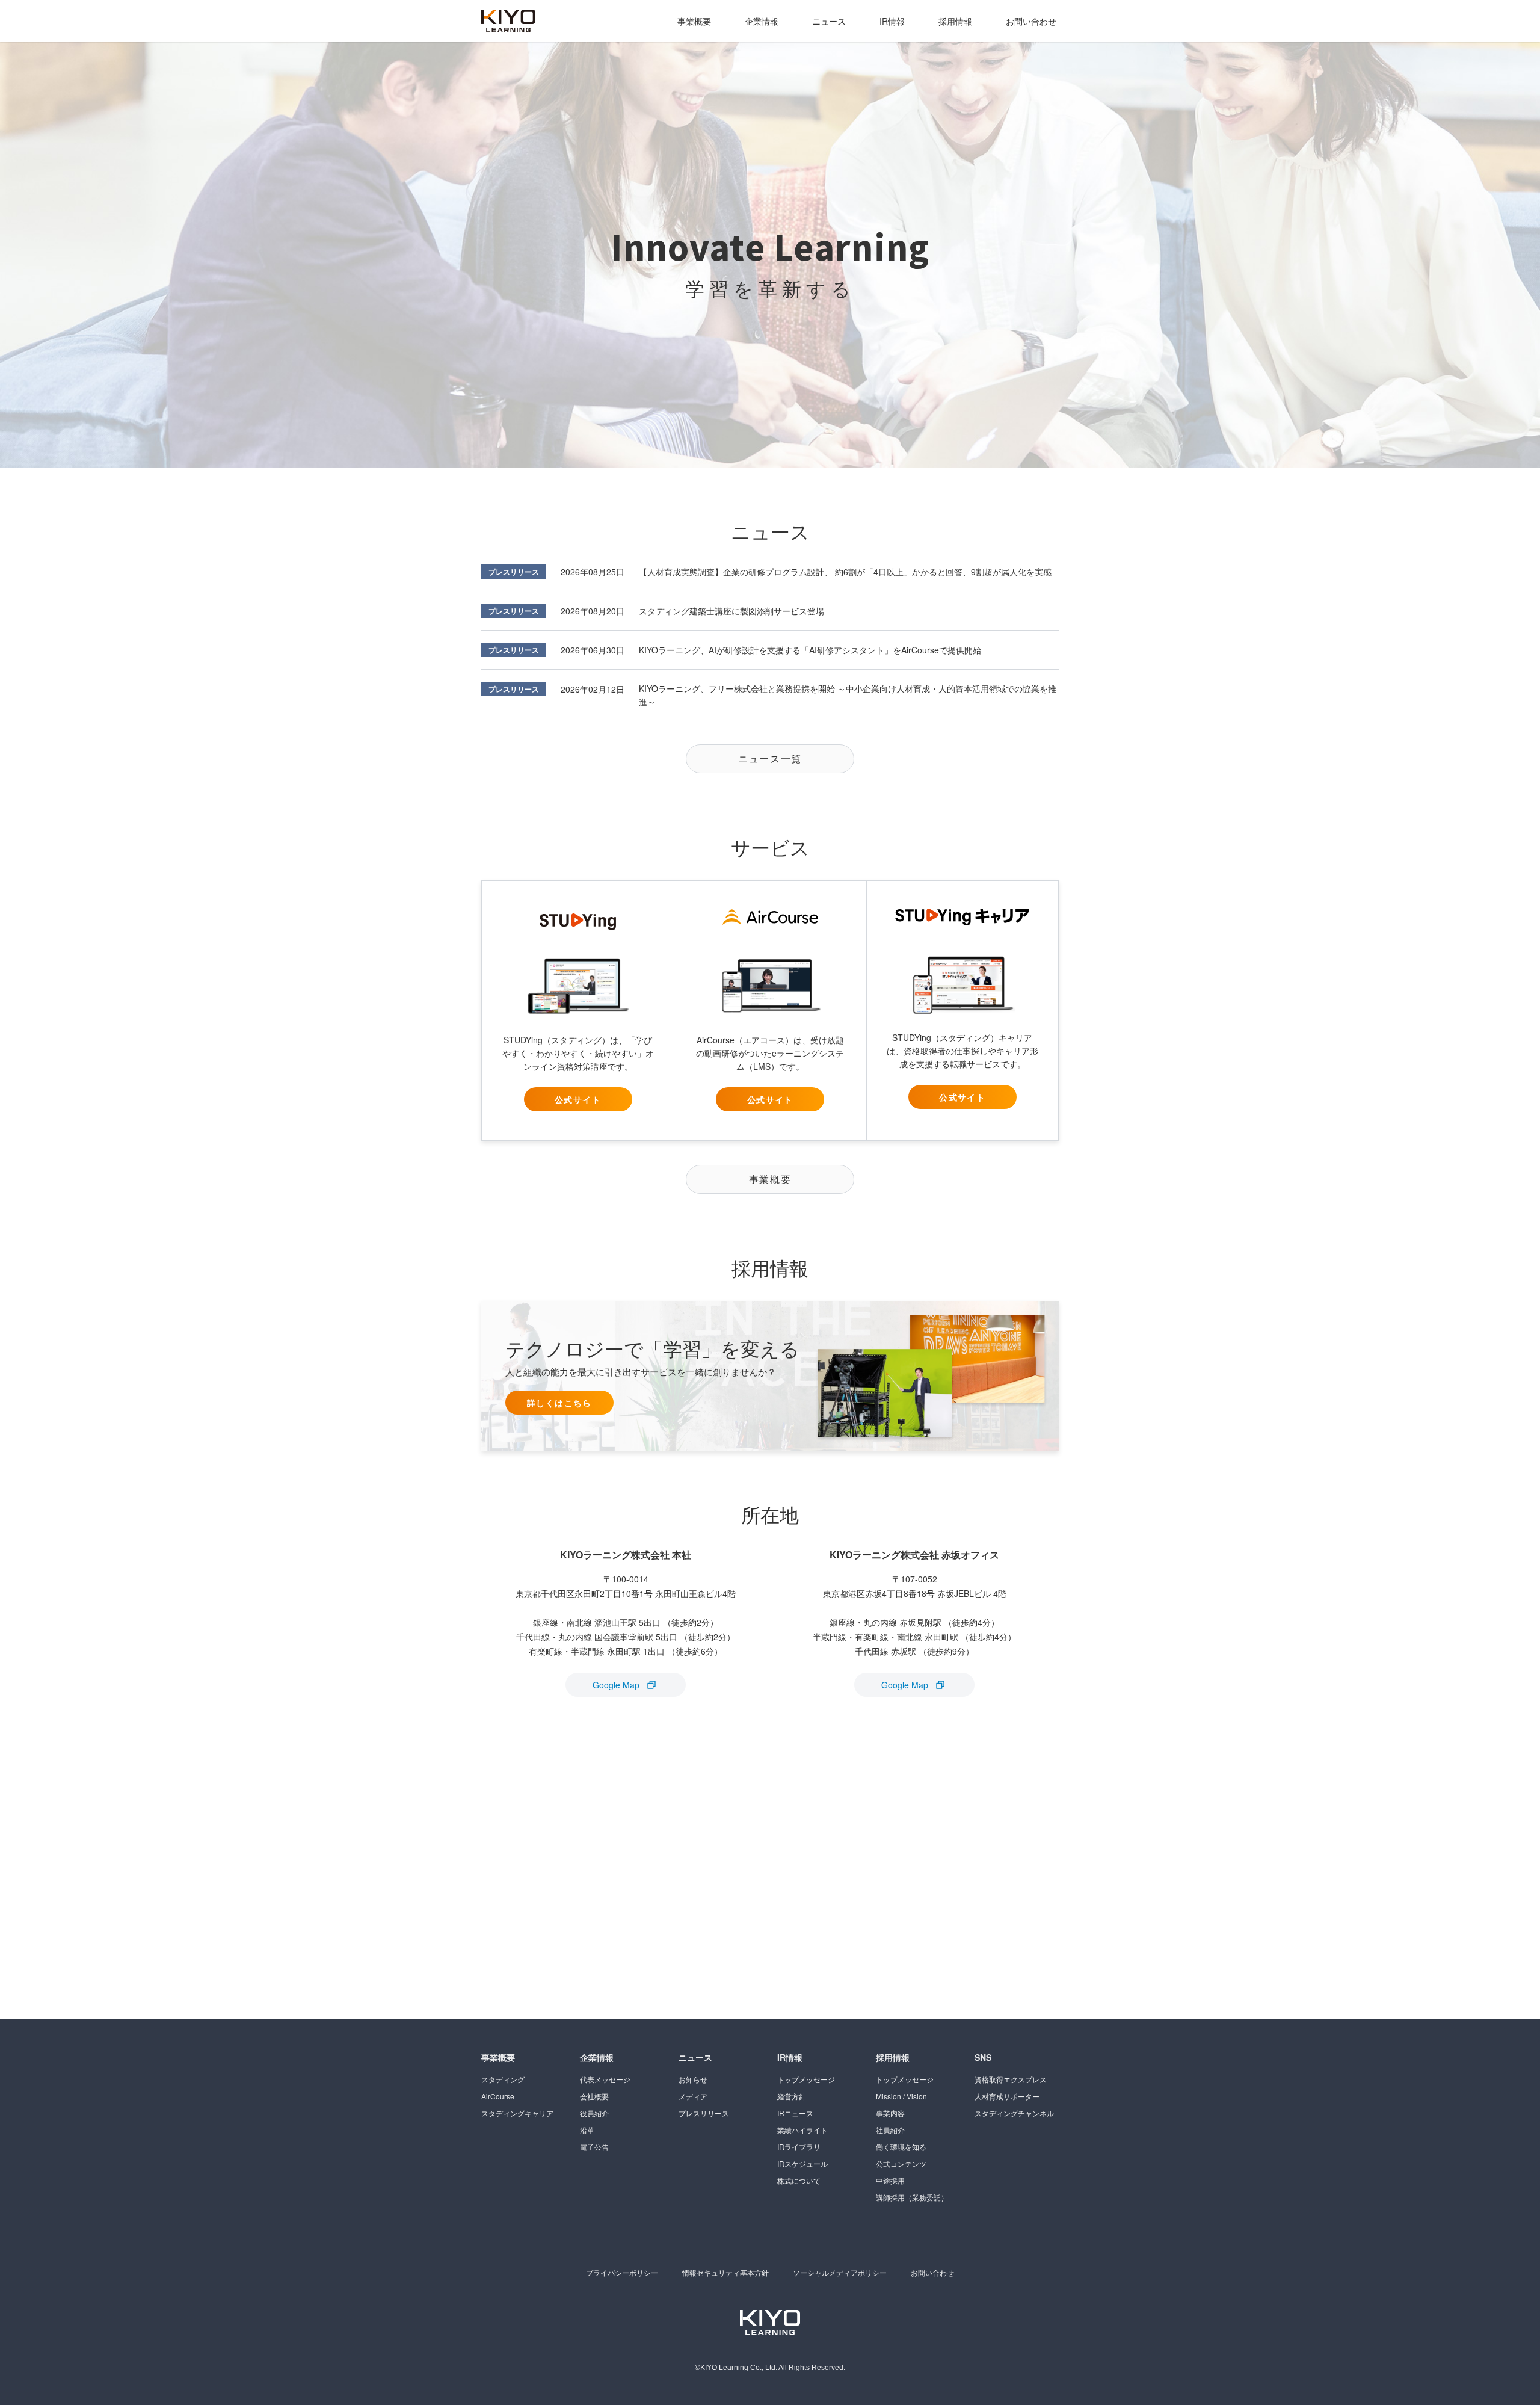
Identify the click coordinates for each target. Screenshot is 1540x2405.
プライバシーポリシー (622, 2272)
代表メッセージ (605, 2079)
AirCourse (498, 2096)
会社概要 (594, 2096)
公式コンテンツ (901, 2163)
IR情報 (892, 21)
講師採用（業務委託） (912, 2197)
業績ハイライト (802, 2130)
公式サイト (578, 1099)
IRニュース (795, 2113)
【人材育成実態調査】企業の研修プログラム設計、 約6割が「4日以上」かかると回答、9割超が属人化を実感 (845, 572)
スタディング (503, 2079)
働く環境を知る (901, 2147)
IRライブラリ (799, 2147)
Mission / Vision (901, 2096)
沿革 (587, 2130)
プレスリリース (514, 572)
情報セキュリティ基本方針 (725, 2272)
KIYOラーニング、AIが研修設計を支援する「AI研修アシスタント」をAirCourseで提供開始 (810, 650)
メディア (693, 2096)
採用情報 (955, 21)
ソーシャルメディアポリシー (840, 2272)
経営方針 (792, 2096)
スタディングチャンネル (1014, 2113)
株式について (799, 2180)
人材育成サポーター (1007, 2096)
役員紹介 (594, 2113)
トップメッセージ (806, 2079)
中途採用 (890, 2180)
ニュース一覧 (770, 758)
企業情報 (762, 21)
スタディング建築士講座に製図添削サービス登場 (731, 611)
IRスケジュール (802, 2163)
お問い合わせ (1031, 21)
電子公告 (594, 2147)
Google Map (616, 1685)
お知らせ (693, 2079)
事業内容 (890, 2113)
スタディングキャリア (517, 2113)
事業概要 (694, 21)
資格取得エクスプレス (1011, 2079)
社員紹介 (890, 2130)
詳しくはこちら (559, 1403)
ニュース (829, 21)
